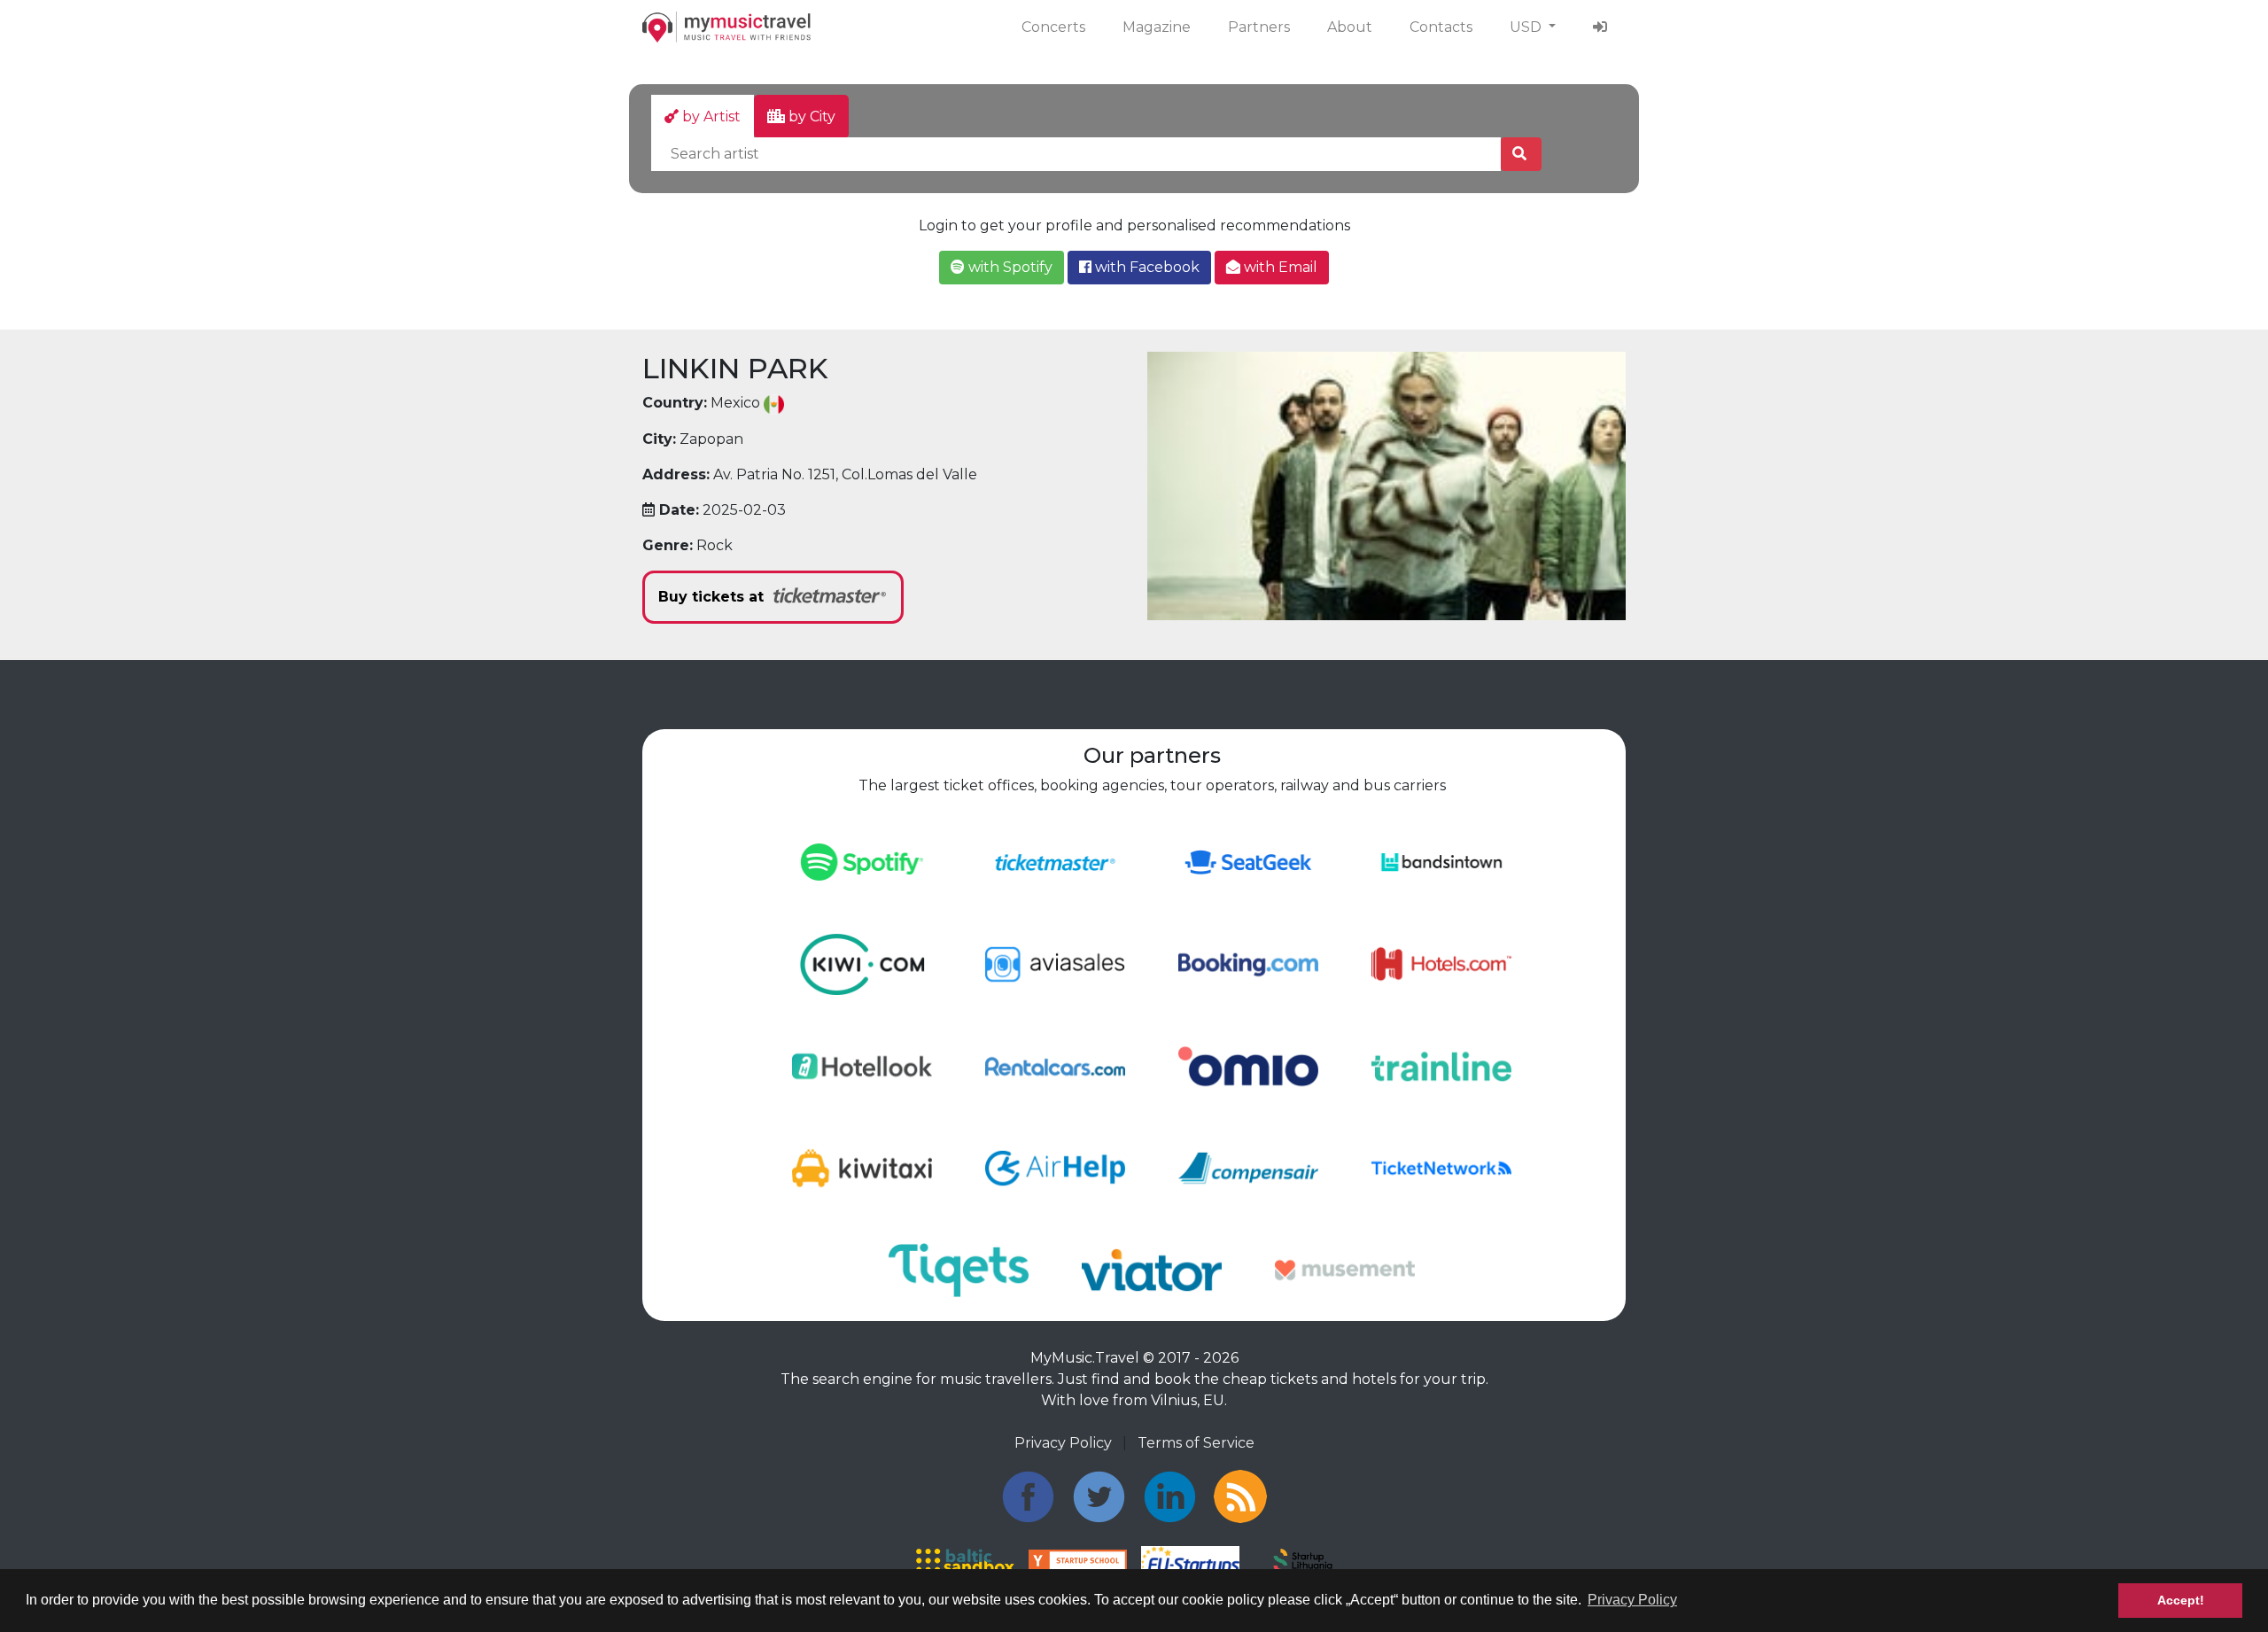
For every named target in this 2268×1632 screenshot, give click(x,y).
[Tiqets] (959, 1269)
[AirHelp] (1055, 1167)
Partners (1259, 27)
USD (1527, 27)
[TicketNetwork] (1441, 1167)
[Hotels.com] (1441, 963)
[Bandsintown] (1441, 861)
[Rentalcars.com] (1055, 1065)
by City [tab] (810, 117)
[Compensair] (1248, 1167)
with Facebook (1146, 267)
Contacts (1441, 27)
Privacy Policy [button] (1632, 1600)
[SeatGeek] (1248, 861)
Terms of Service (1196, 1443)
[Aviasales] (1055, 963)
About (1350, 27)
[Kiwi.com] (862, 963)
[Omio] (1248, 1065)
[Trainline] (1441, 1065)
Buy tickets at (713, 597)
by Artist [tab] (710, 117)
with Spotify (1009, 267)
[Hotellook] (862, 1065)
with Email (1279, 267)
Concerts (1053, 27)
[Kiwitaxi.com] (862, 1167)
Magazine (1157, 27)
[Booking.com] (1248, 963)
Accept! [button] (2181, 1600)
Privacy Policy (1063, 1443)
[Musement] (1345, 1269)
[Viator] (1152, 1269)
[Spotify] (862, 861)
